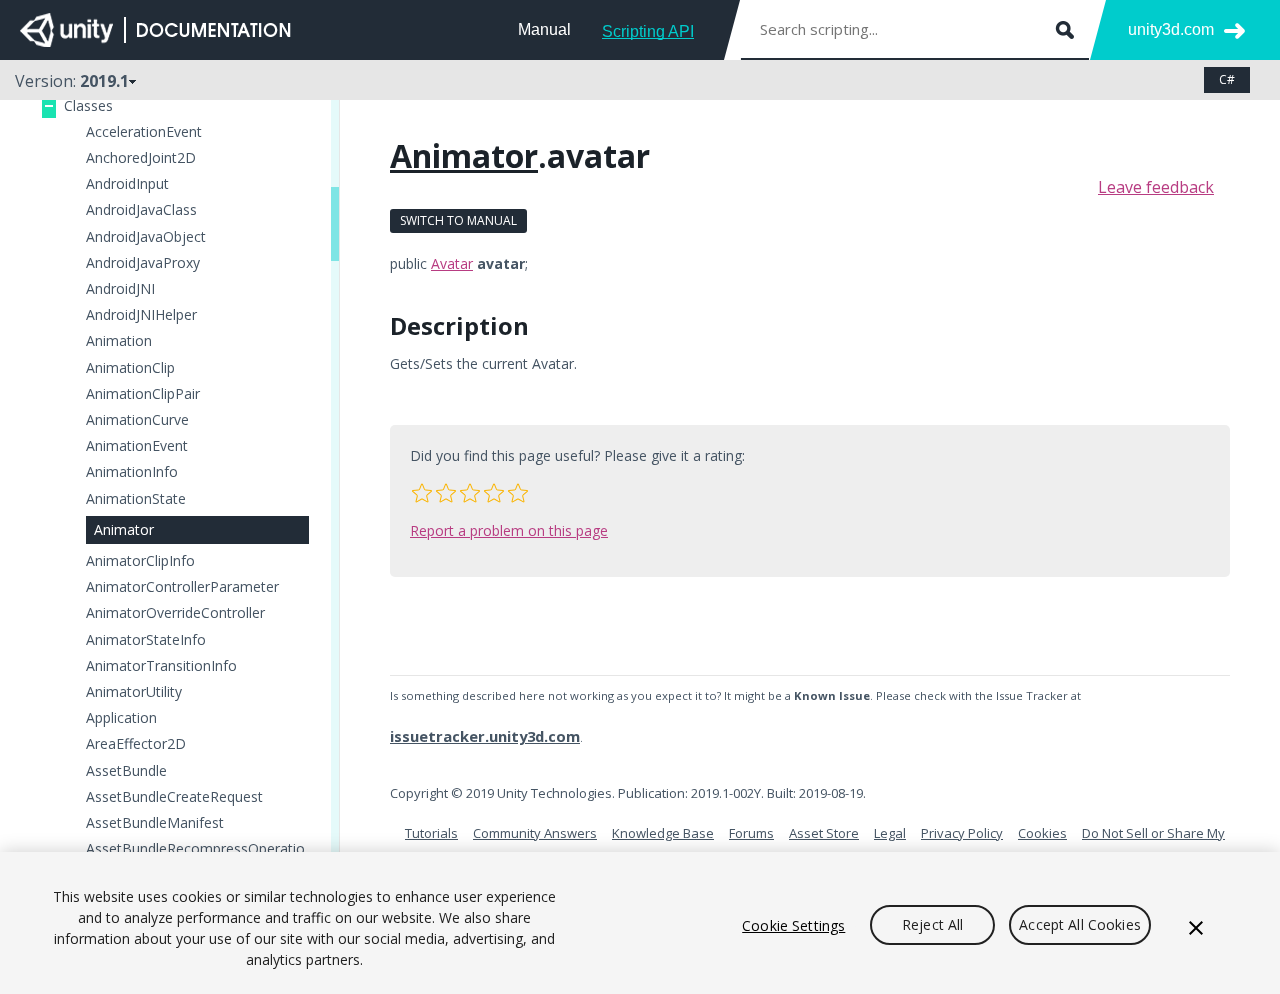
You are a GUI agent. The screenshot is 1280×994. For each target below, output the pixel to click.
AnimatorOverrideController (175, 613)
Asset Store (824, 833)
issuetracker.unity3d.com (485, 736)
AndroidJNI (120, 289)
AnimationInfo (132, 472)
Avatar (452, 263)
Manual (544, 29)
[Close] (1196, 928)
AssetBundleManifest (155, 823)
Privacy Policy (962, 833)
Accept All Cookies (1080, 925)
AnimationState (136, 499)
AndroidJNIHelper (141, 315)
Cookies (1042, 833)
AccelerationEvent (144, 132)
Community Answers (535, 833)
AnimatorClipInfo (140, 561)
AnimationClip (130, 368)
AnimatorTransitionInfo (161, 666)
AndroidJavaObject (146, 237)
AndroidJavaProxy (143, 263)
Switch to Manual (458, 220)
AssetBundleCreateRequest (174, 797)
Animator (124, 529)
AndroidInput (127, 184)
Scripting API (648, 31)
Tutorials (431, 833)
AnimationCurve (137, 420)
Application (121, 718)
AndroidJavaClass (141, 210)
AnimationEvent (137, 446)
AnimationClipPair (143, 394)
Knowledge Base (663, 833)
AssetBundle (126, 771)
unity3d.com (1171, 29)
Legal (890, 833)
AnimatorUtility (134, 692)
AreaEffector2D (136, 744)
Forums (751, 833)
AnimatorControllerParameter (182, 587)
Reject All (932, 925)
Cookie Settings (793, 925)
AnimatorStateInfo (146, 640)
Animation (119, 341)
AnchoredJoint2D (141, 158)
